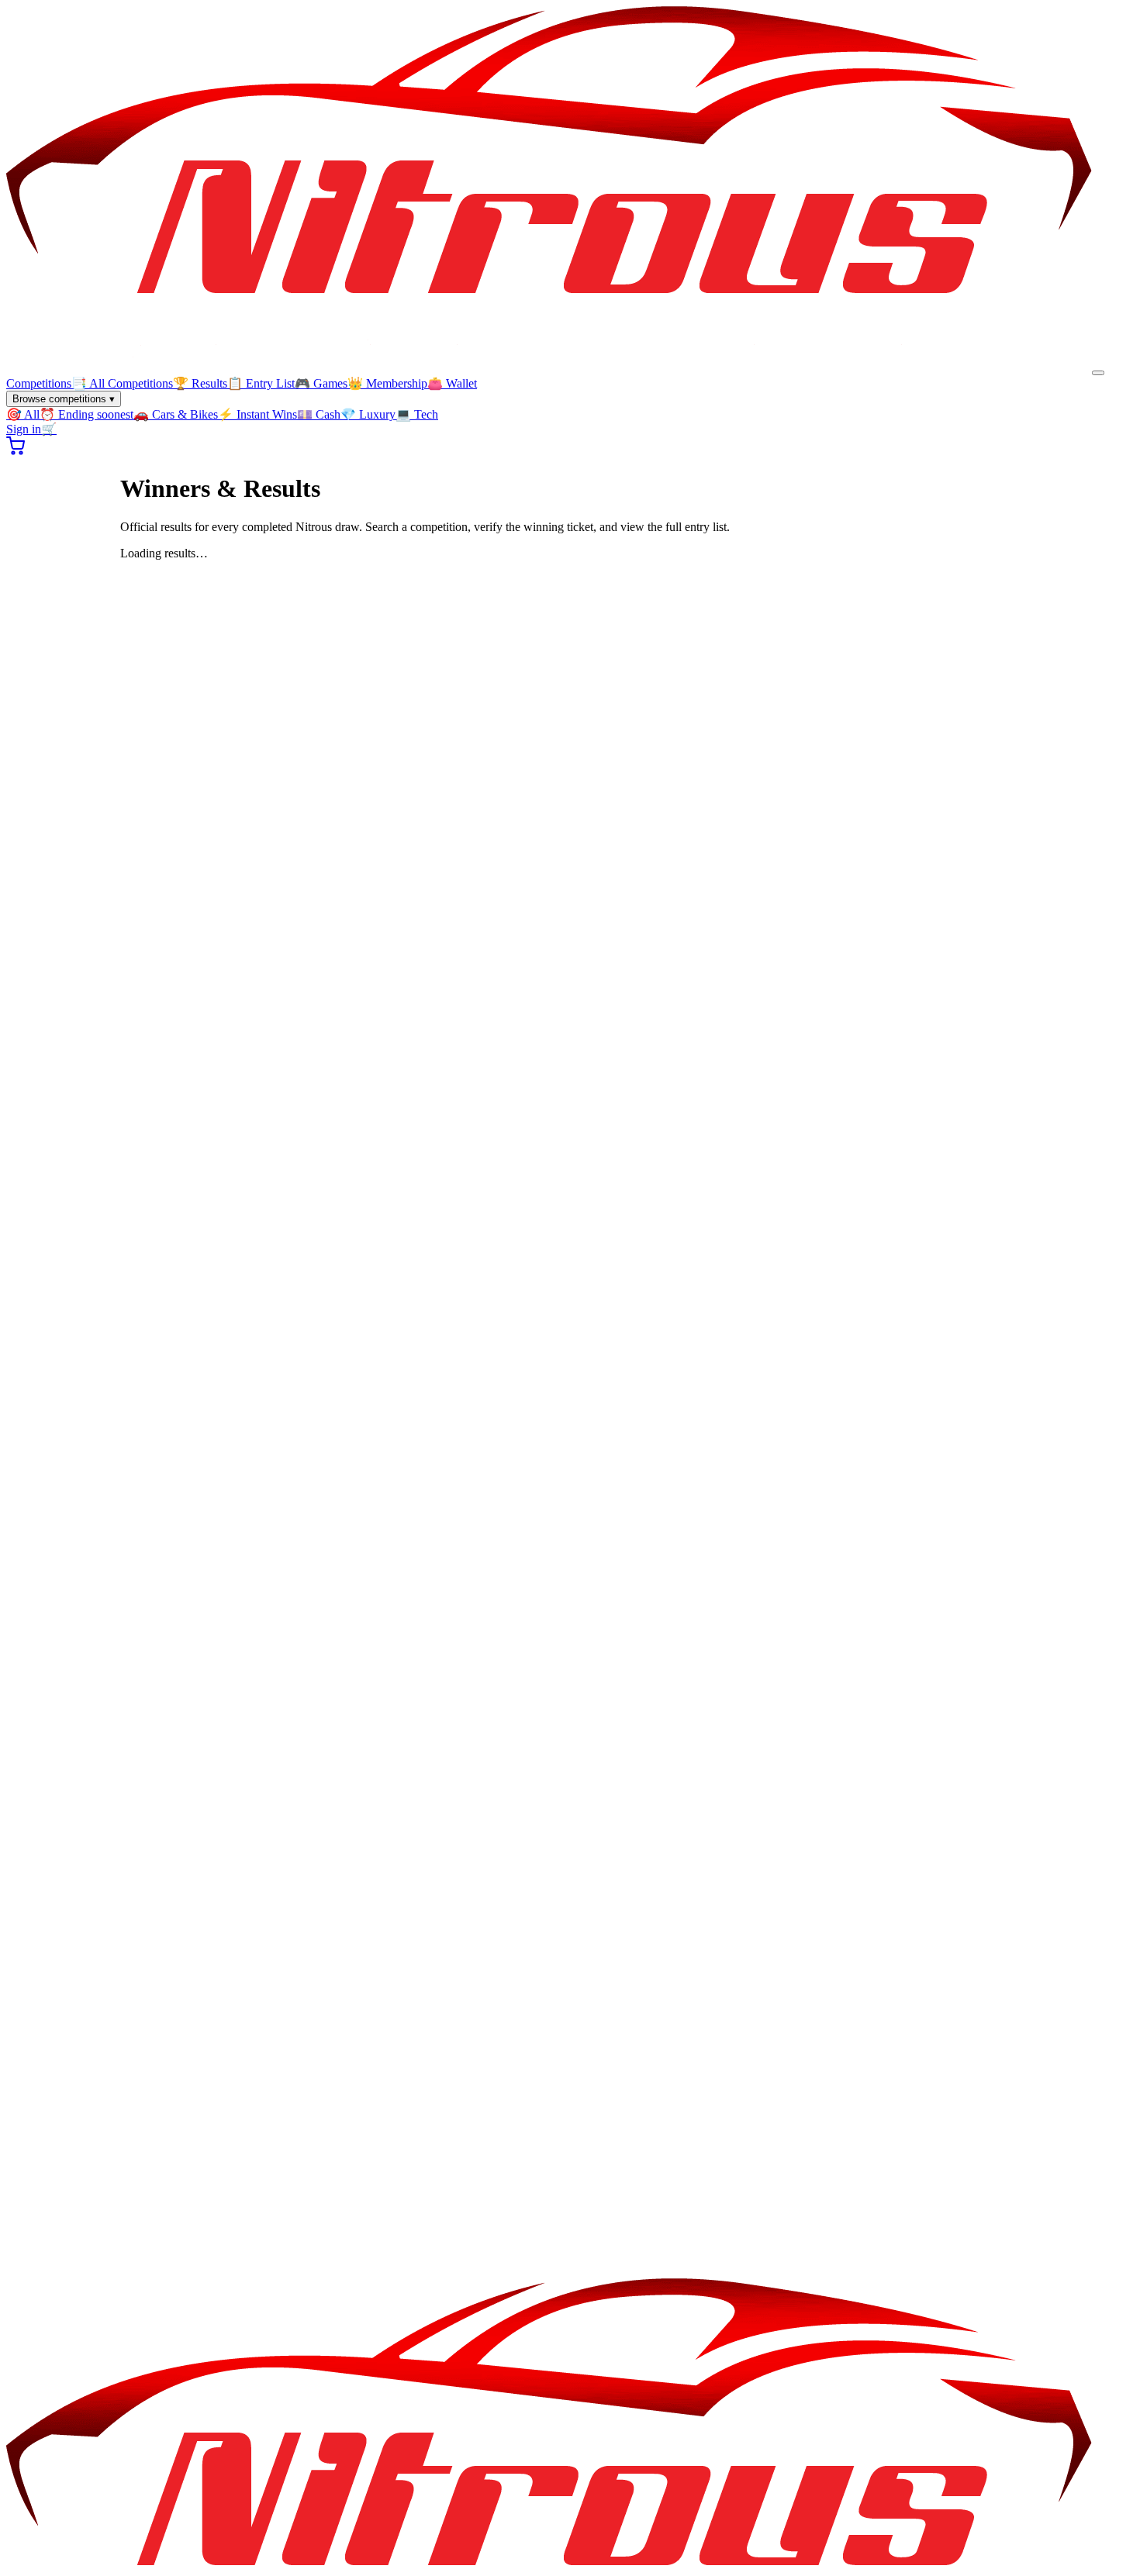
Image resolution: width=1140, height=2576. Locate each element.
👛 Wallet (452, 383)
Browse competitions (64, 399)
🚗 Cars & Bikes (176, 414)
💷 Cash (319, 414)
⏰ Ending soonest (86, 414)
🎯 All (23, 414)
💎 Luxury (368, 414)
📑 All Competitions (122, 383)
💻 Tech (417, 414)
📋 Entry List (261, 383)
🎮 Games (321, 383)
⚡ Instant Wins (257, 414)
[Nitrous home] (549, 369)
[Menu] (1098, 373)
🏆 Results (200, 383)
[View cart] (16, 451)
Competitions (39, 383)
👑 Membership (387, 383)
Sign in (24, 429)
